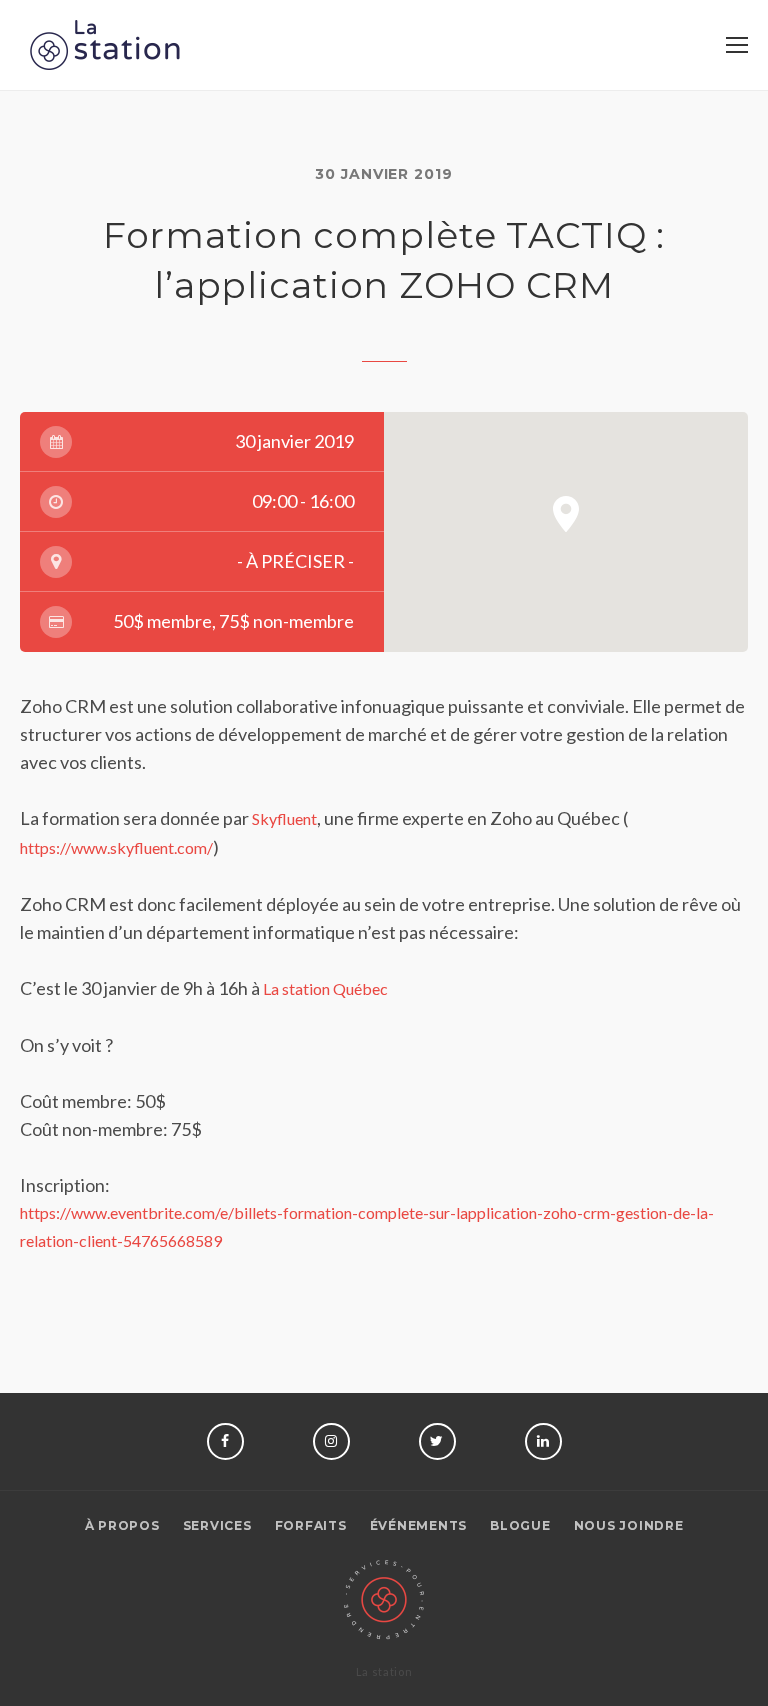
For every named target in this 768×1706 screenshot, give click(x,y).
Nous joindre (629, 1525)
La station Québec (325, 988)
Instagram (331, 1441)
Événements (419, 1525)
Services (217, 1525)
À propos (122, 1525)
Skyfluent (284, 818)
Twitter (437, 1441)
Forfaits (311, 1525)
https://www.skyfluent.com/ (116, 847)
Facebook (225, 1441)
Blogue (520, 1525)
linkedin (543, 1441)
